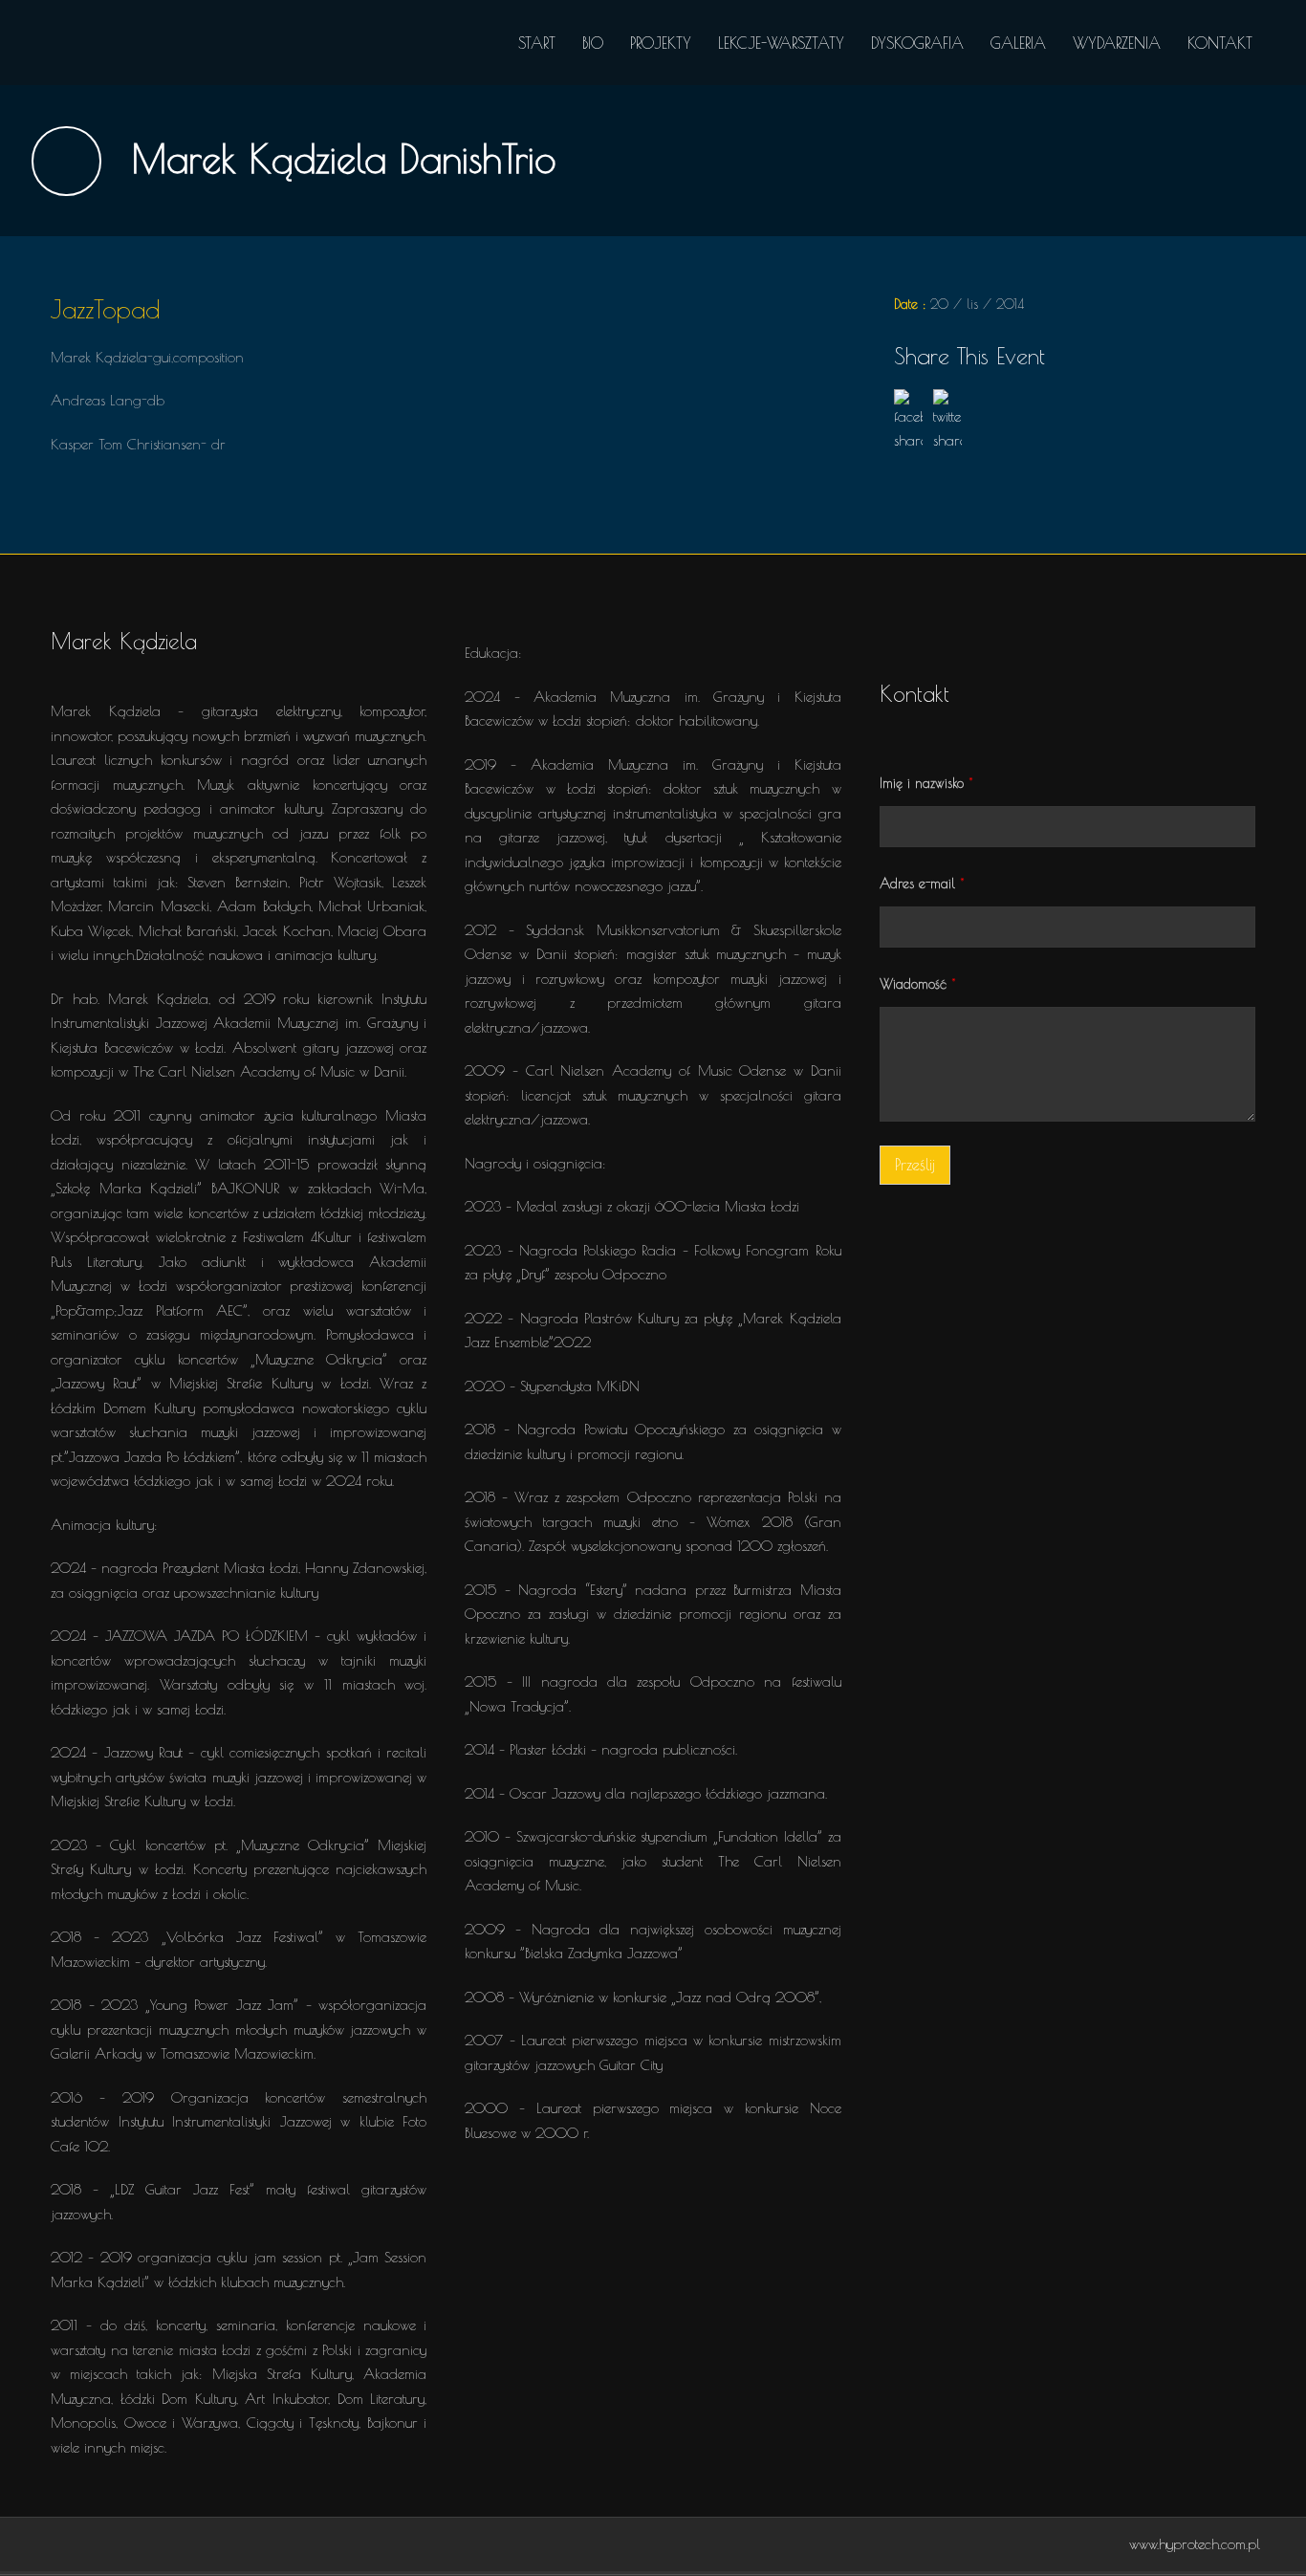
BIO (593, 43)
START (537, 43)
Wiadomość (918, 984)
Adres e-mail (922, 884)
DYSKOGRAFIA (917, 43)
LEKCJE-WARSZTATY (781, 43)
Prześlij (915, 1165)
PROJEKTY (661, 43)
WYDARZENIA (1117, 43)
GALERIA (1018, 43)
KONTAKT (1220, 43)
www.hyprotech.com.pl (1195, 2544)
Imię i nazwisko (926, 783)
